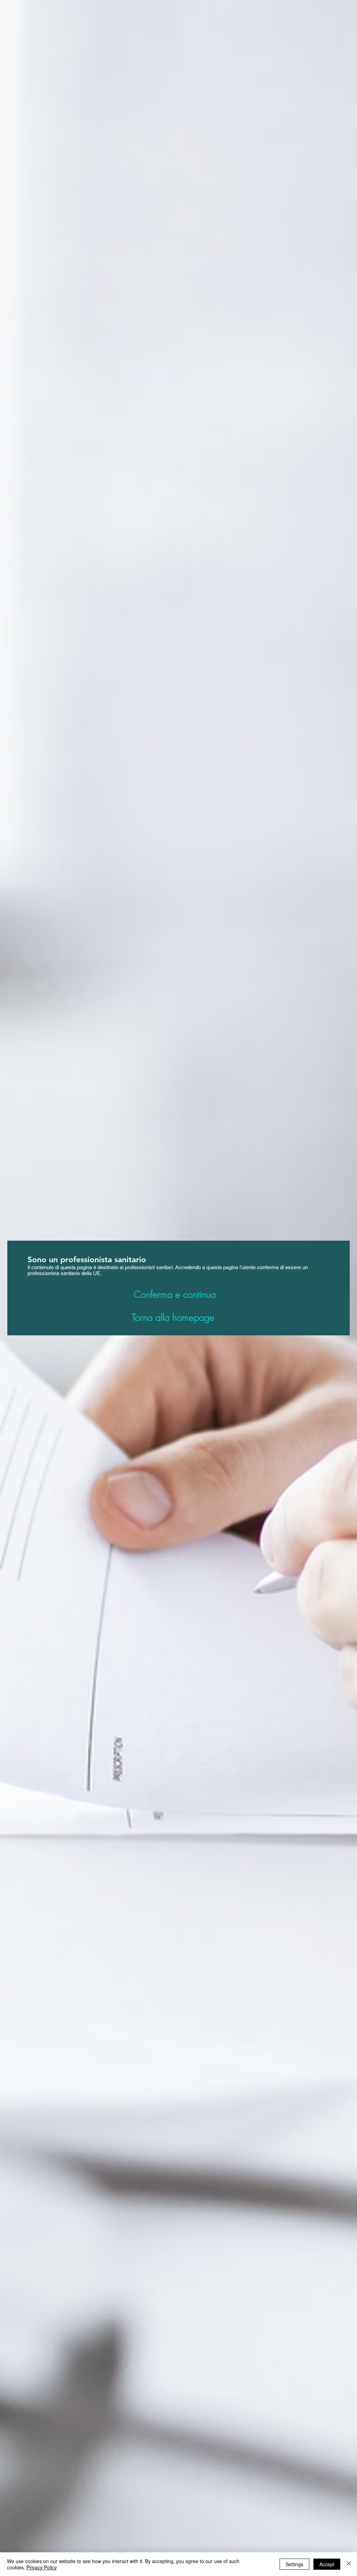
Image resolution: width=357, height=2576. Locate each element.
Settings (294, 2564)
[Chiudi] (349, 2564)
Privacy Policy (42, 2567)
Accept (327, 2564)
